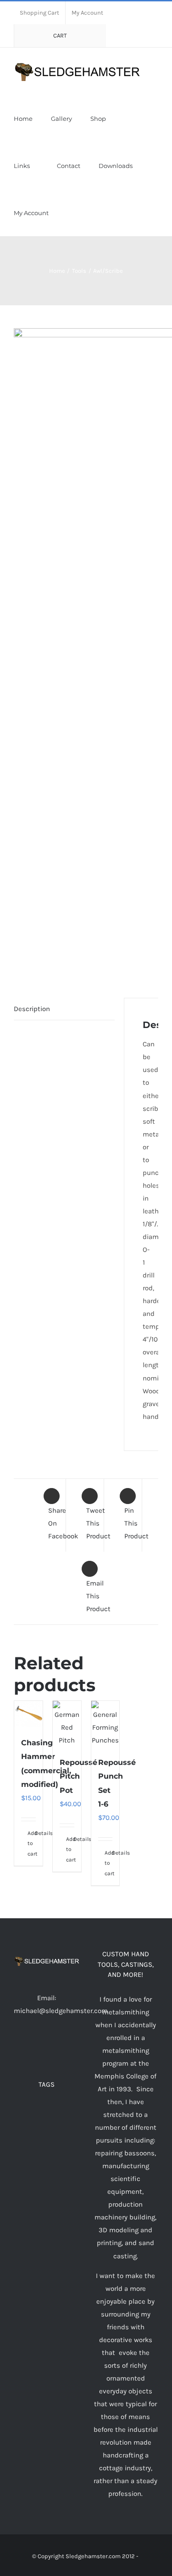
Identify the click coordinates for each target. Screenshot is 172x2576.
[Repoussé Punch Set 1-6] (105, 1724)
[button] (105, 213)
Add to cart (28, 1843)
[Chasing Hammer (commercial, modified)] (28, 1714)
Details (35, 1833)
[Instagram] (59, 2046)
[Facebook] (22, 2046)
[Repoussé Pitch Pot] (67, 1724)
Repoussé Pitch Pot (78, 1776)
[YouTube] (46, 2046)
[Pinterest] (71, 2046)
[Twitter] (34, 2046)
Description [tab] (32, 1009)
